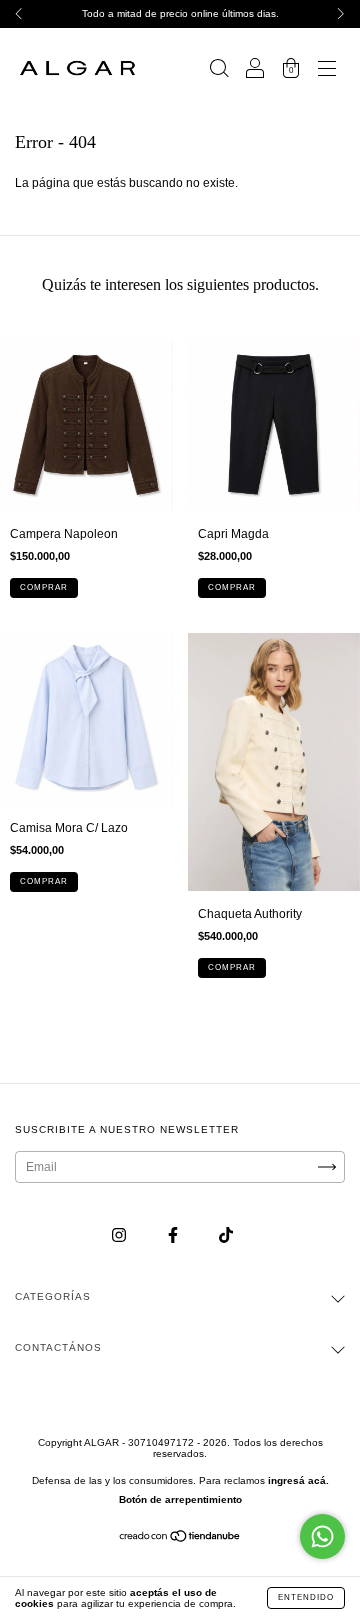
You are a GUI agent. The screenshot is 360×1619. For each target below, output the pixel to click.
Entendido (306, 1597)
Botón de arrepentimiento (180, 1499)
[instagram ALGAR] (120, 1236)
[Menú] (327, 71)
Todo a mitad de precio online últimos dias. (180, 13)
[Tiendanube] (180, 1539)
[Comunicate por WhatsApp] (322, 1536)
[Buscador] (219, 71)
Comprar (44, 587)
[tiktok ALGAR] (226, 1236)
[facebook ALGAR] (174, 1236)
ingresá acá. (298, 1480)
